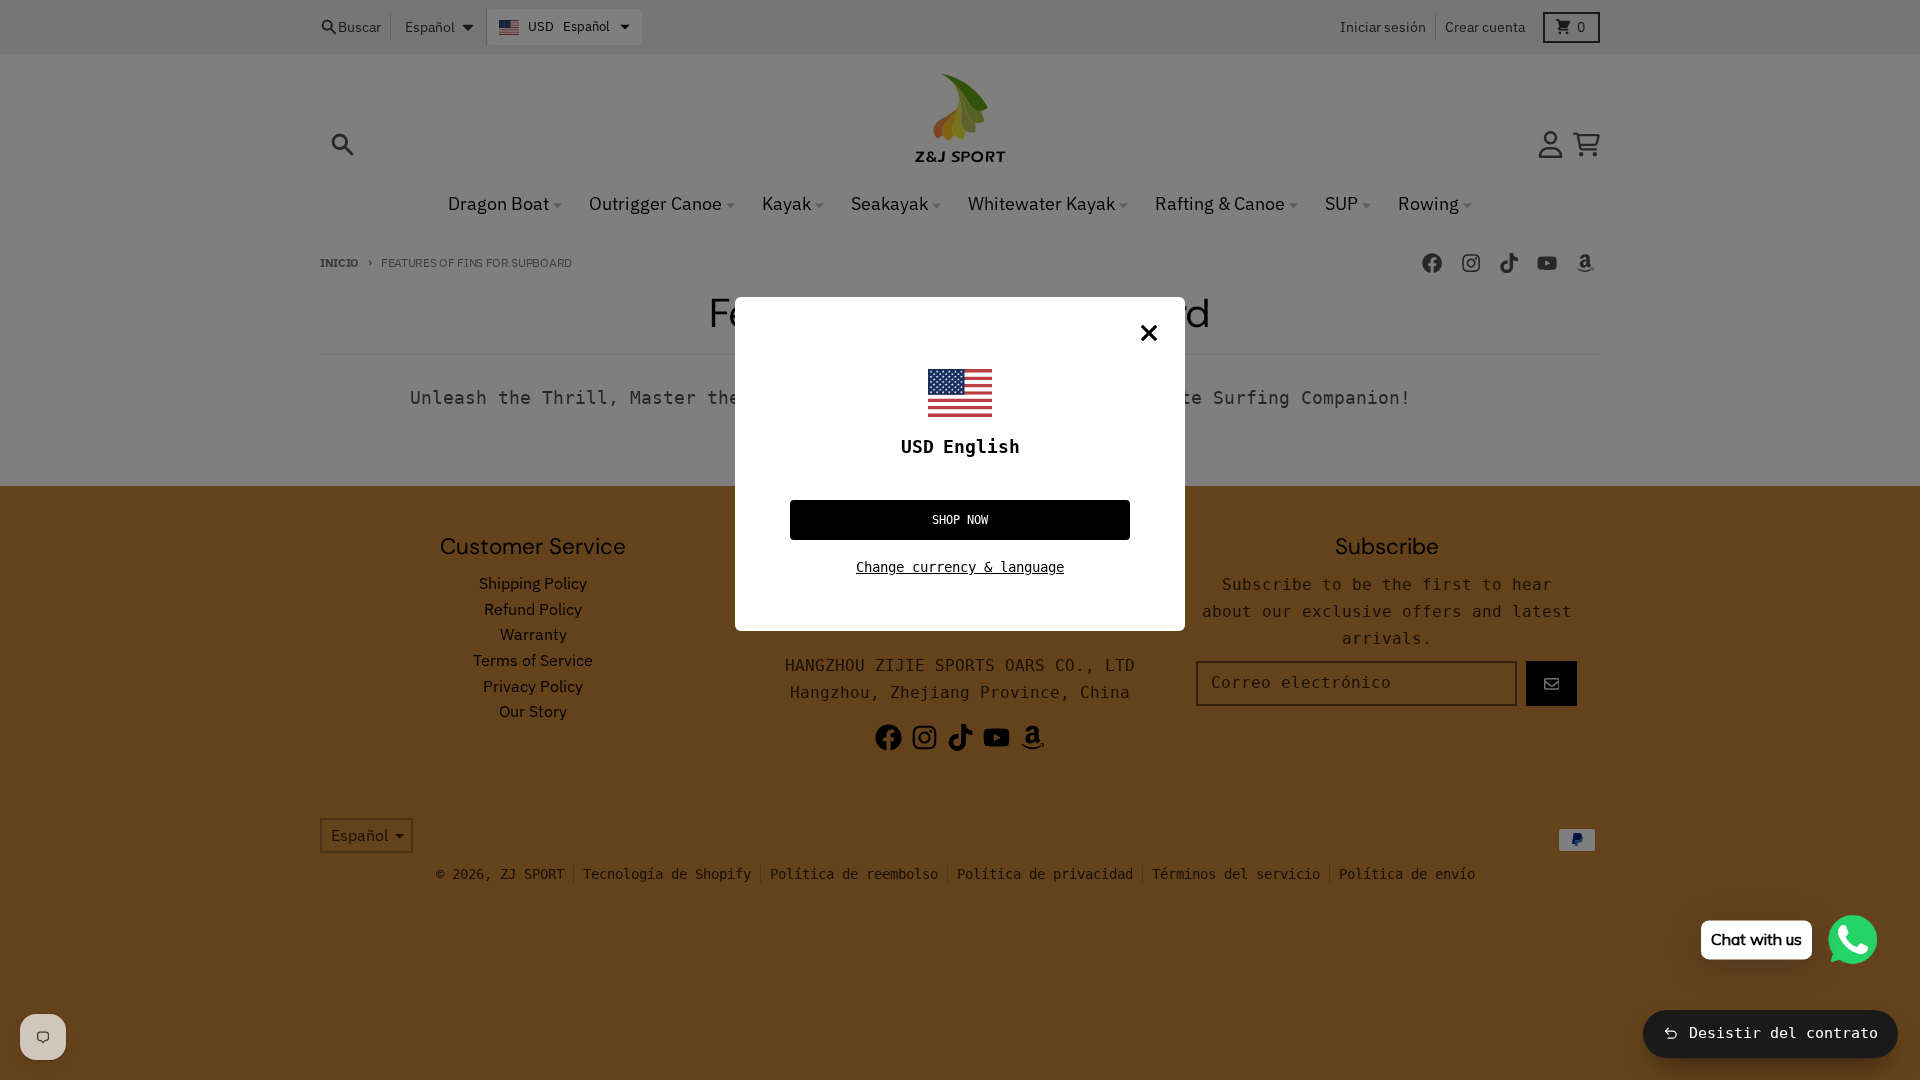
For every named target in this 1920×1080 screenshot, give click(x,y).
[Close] (1149, 333)
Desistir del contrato (1783, 1033)
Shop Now (960, 520)
